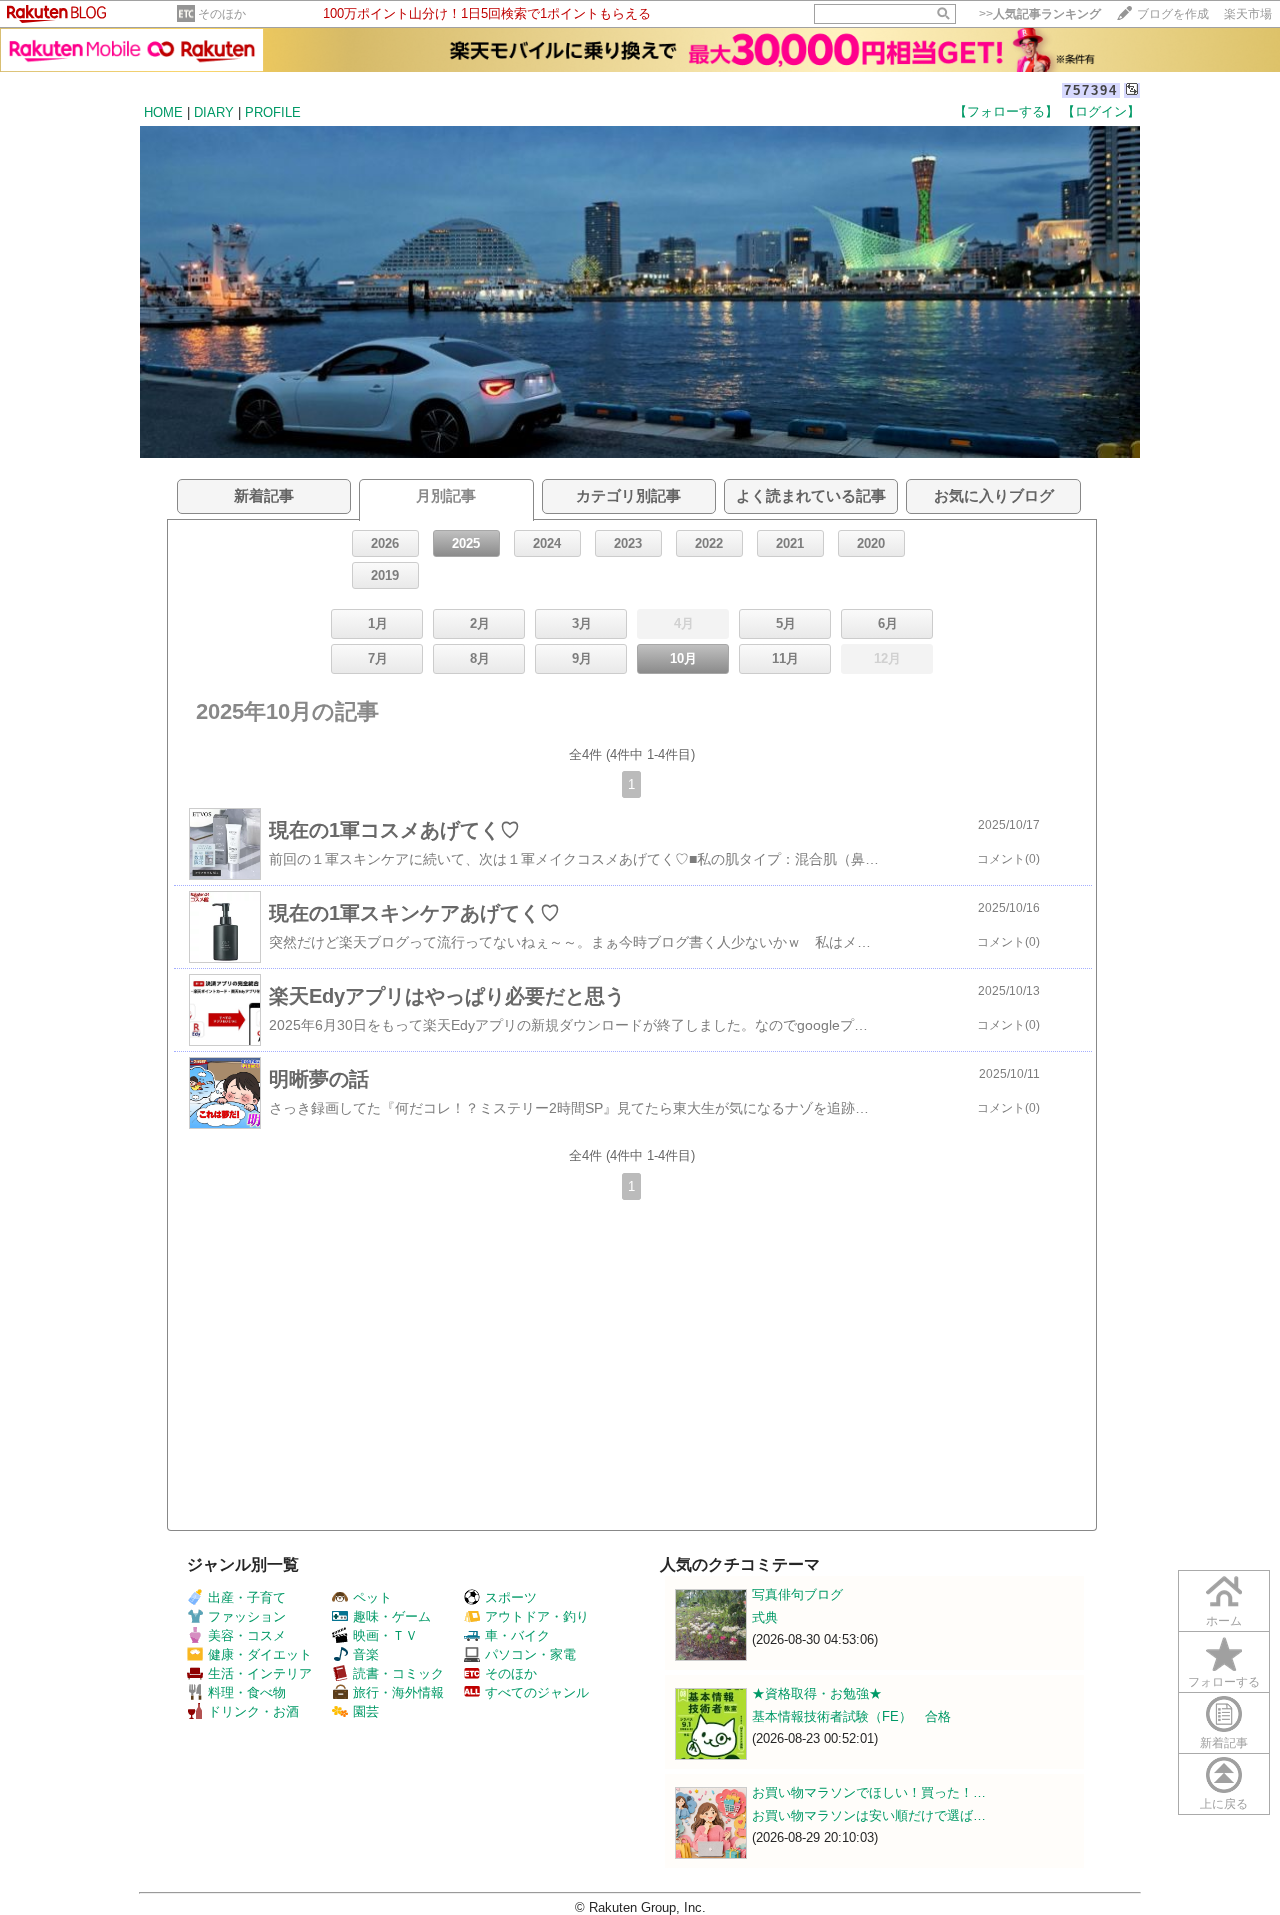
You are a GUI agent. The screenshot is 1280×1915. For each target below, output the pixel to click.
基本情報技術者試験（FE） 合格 (851, 1716)
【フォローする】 (1006, 111)
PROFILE (273, 112)
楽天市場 (1248, 14)
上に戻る (1224, 1804)
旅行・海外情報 (398, 1692)
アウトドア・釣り (537, 1616)
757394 (1091, 90)
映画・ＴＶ (385, 1635)
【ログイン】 (1101, 111)
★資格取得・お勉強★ (817, 1693)
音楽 (366, 1654)
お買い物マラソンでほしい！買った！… (869, 1792)
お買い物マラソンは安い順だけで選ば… (869, 1815)
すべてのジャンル (537, 1692)
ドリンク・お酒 (253, 1711)
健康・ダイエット (260, 1654)
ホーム (1224, 1621)
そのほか (222, 14)
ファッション (247, 1616)
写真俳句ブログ (797, 1594)
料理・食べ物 (247, 1692)
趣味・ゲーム (392, 1616)
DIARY (214, 112)
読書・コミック (398, 1673)
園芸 (366, 1711)
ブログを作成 (1173, 14)
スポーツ (511, 1597)
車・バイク (517, 1635)
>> (1040, 14)
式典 (765, 1617)
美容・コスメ (247, 1635)
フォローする (1224, 1682)
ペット (372, 1597)
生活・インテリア (260, 1673)
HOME (163, 112)
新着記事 (1224, 1743)
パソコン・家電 (530, 1654)
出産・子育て (247, 1597)
